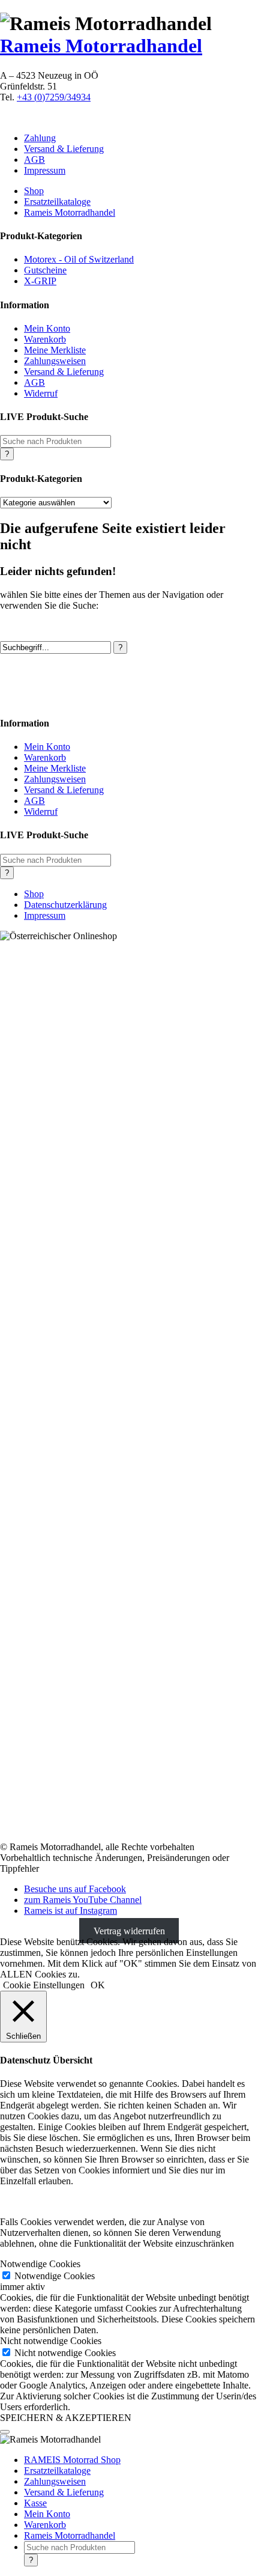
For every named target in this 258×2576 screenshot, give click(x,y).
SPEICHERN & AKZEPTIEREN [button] (66, 2418)
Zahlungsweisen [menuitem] (55, 2481)
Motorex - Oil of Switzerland (79, 259)
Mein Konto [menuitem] (47, 2514)
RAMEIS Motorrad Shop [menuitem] (72, 2460)
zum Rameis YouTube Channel (83, 1900)
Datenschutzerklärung (65, 905)
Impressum (45, 170)
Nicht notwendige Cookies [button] (51, 2341)
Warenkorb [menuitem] (45, 2525)
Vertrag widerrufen (129, 1931)
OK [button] (98, 1985)
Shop (34, 191)
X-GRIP (40, 281)
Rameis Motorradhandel (101, 46)
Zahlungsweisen (55, 361)
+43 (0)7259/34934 (54, 97)
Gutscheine (45, 270)
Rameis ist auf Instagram (70, 1911)
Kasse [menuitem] (35, 2503)
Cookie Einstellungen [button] (44, 1985)
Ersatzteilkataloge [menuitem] (57, 2471)
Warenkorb (45, 339)
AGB (34, 160)
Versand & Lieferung (64, 149)
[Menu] (5, 2432)
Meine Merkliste (55, 350)
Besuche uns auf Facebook (75, 1889)
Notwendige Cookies (55, 2276)
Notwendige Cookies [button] (40, 2264)
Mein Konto (47, 328)
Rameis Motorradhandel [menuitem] (70, 2535)
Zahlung (40, 138)
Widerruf (41, 393)
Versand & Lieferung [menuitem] (64, 2492)
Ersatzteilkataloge (57, 202)
